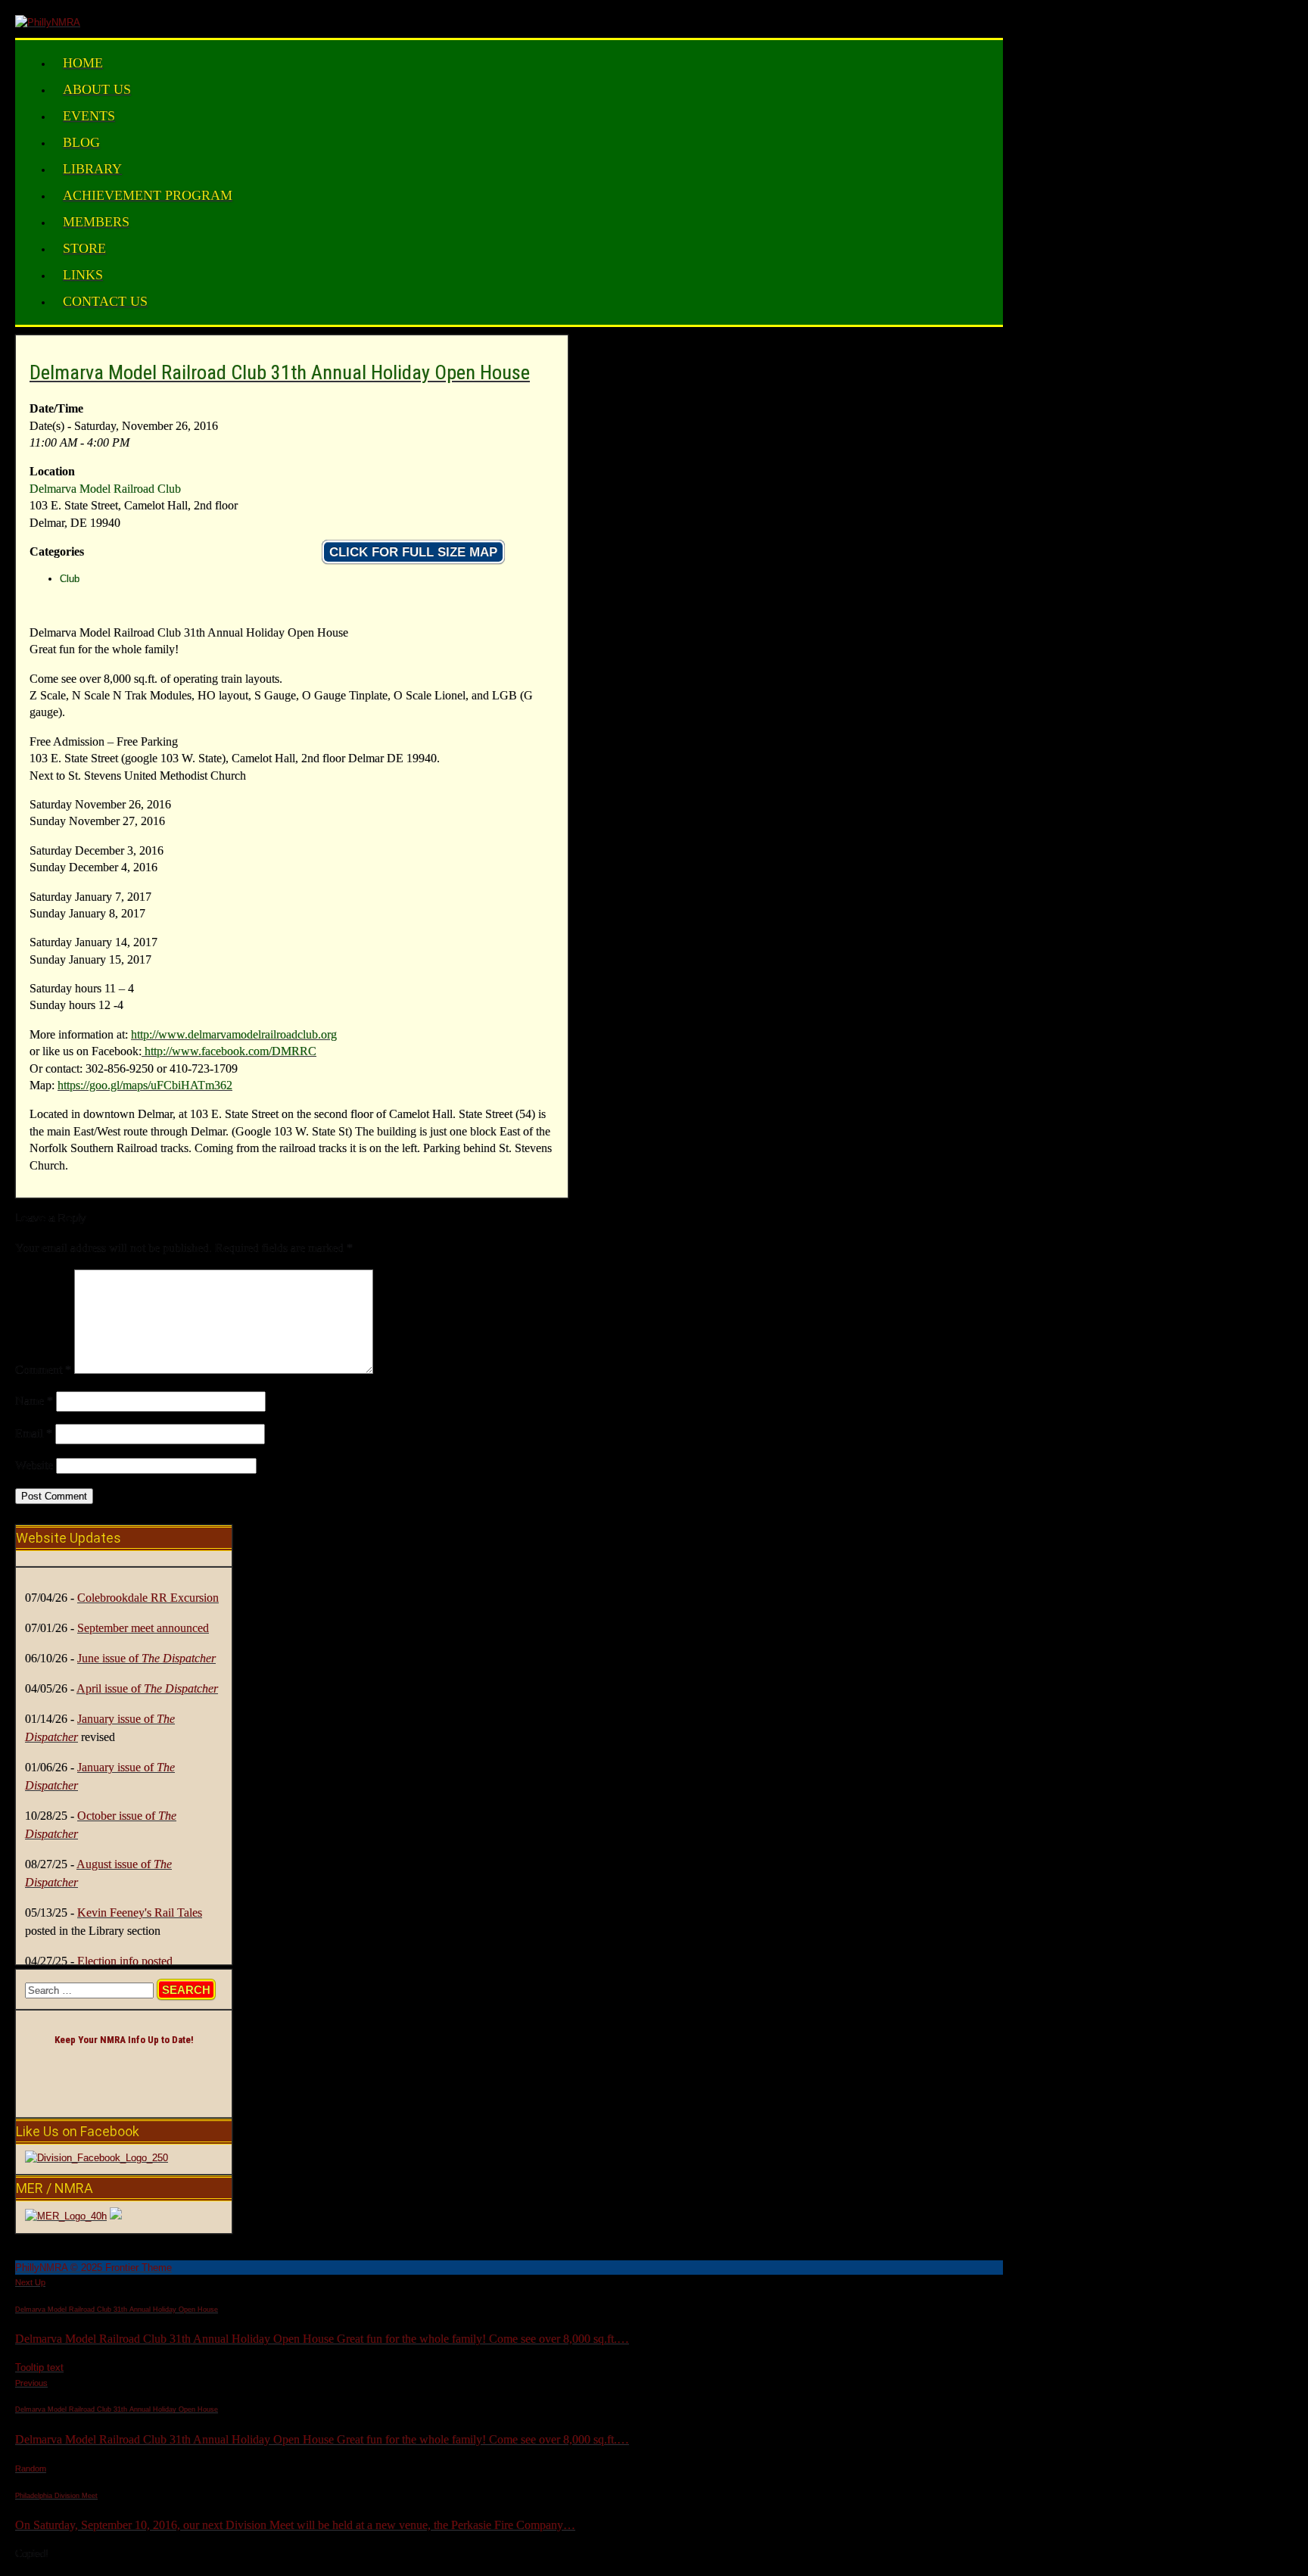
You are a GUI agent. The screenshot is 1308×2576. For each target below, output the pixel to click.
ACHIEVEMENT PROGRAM (148, 195)
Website (34, 1465)
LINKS (83, 275)
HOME (83, 63)
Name (34, 1401)
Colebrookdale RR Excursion (148, 1598)
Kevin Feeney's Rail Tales (140, 1913)
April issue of (147, 1688)
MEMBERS (96, 222)
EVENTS (89, 116)
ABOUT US (97, 89)
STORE (84, 248)
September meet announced (143, 1628)
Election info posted (125, 1961)
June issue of (146, 1658)
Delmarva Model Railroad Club (105, 489)
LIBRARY (92, 169)
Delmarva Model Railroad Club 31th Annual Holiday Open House (280, 372)
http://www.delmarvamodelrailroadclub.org (234, 1034)
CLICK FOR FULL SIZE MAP (413, 552)
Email (34, 1433)
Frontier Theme (139, 2268)
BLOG (81, 142)
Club (70, 579)
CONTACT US (105, 301)
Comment (43, 1370)
